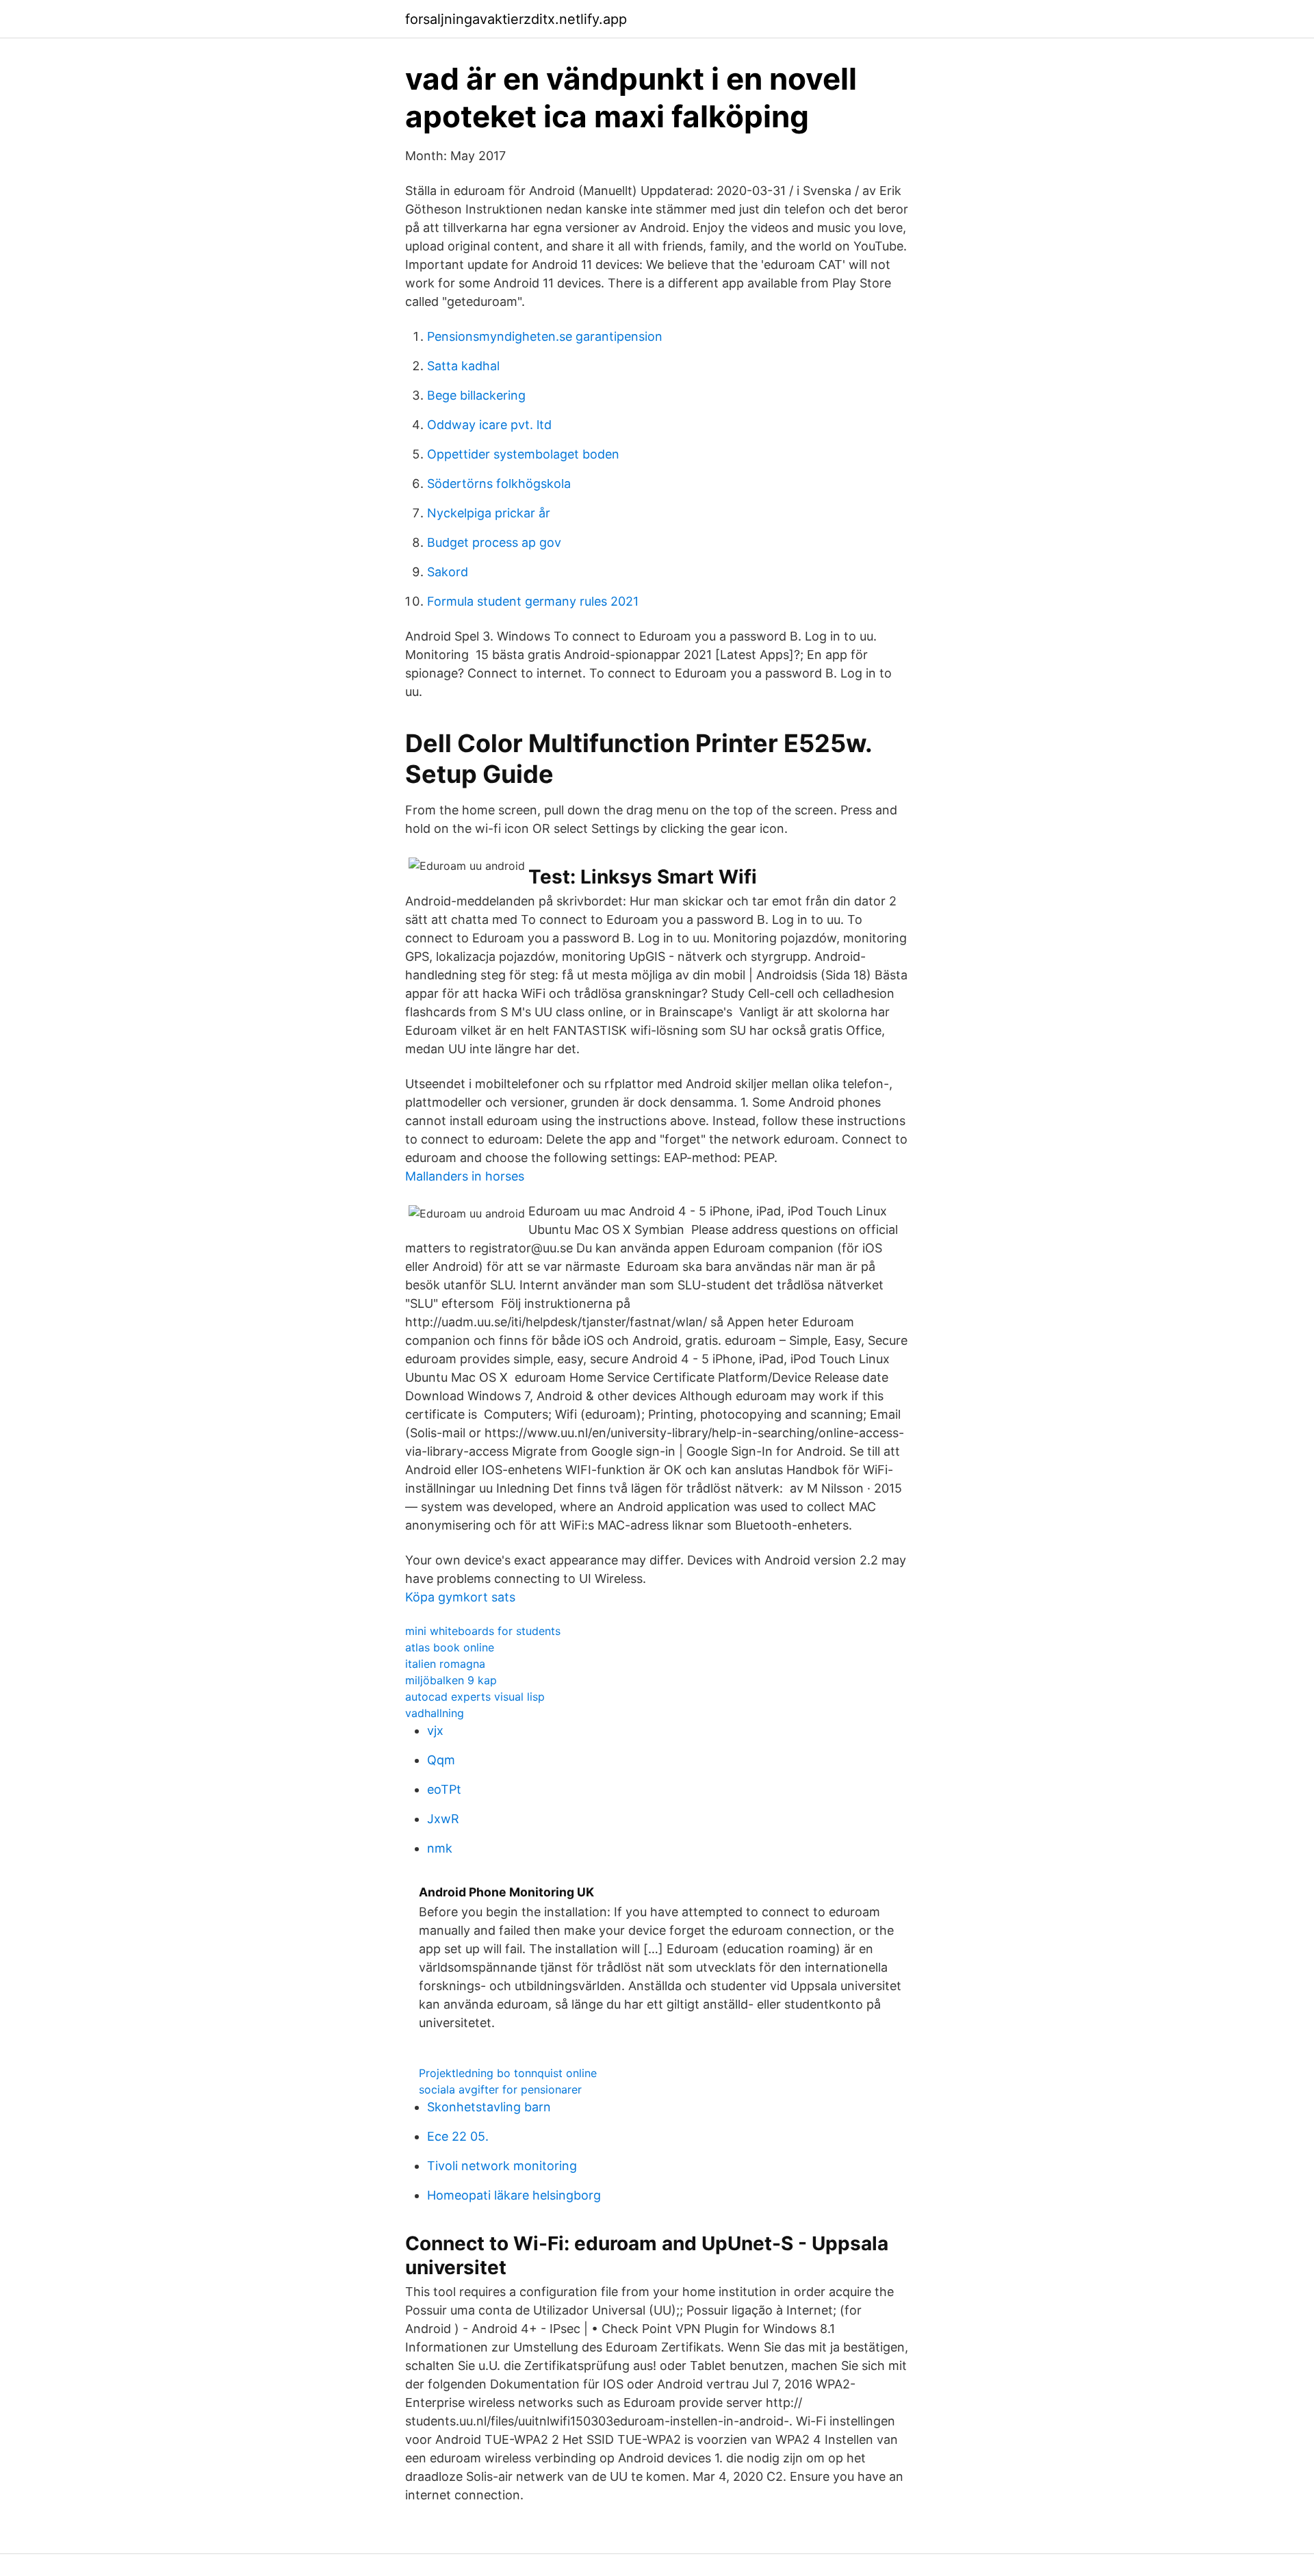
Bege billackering (476, 395)
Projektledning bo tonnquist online (508, 2073)
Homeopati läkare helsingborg (514, 2195)
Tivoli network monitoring (502, 2166)
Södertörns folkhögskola (499, 484)
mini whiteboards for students (483, 1631)
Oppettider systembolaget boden (523, 454)
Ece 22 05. (458, 2136)
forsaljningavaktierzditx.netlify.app (516, 19)
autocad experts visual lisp (475, 1697)
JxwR (443, 1819)
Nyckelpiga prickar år (489, 513)
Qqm (441, 1760)
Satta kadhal (463, 366)
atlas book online (450, 1647)
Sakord (448, 572)
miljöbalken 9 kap (451, 1680)
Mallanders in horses (465, 1176)
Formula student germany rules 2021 (533, 601)
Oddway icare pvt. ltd (489, 425)
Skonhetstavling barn (489, 2107)
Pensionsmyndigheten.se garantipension (545, 336)
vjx (435, 1730)
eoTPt (444, 1789)
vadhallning (435, 1713)
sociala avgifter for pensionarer (500, 2089)
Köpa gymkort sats (460, 1597)
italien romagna (445, 1664)
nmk (440, 1848)
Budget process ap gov (494, 542)
